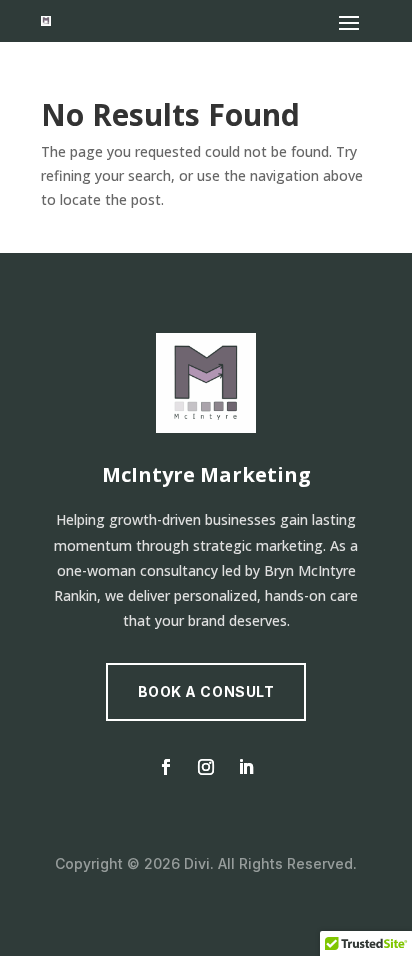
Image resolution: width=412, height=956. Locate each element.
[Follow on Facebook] (166, 767)
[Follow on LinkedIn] (246, 767)
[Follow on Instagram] (206, 767)
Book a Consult (206, 691)
